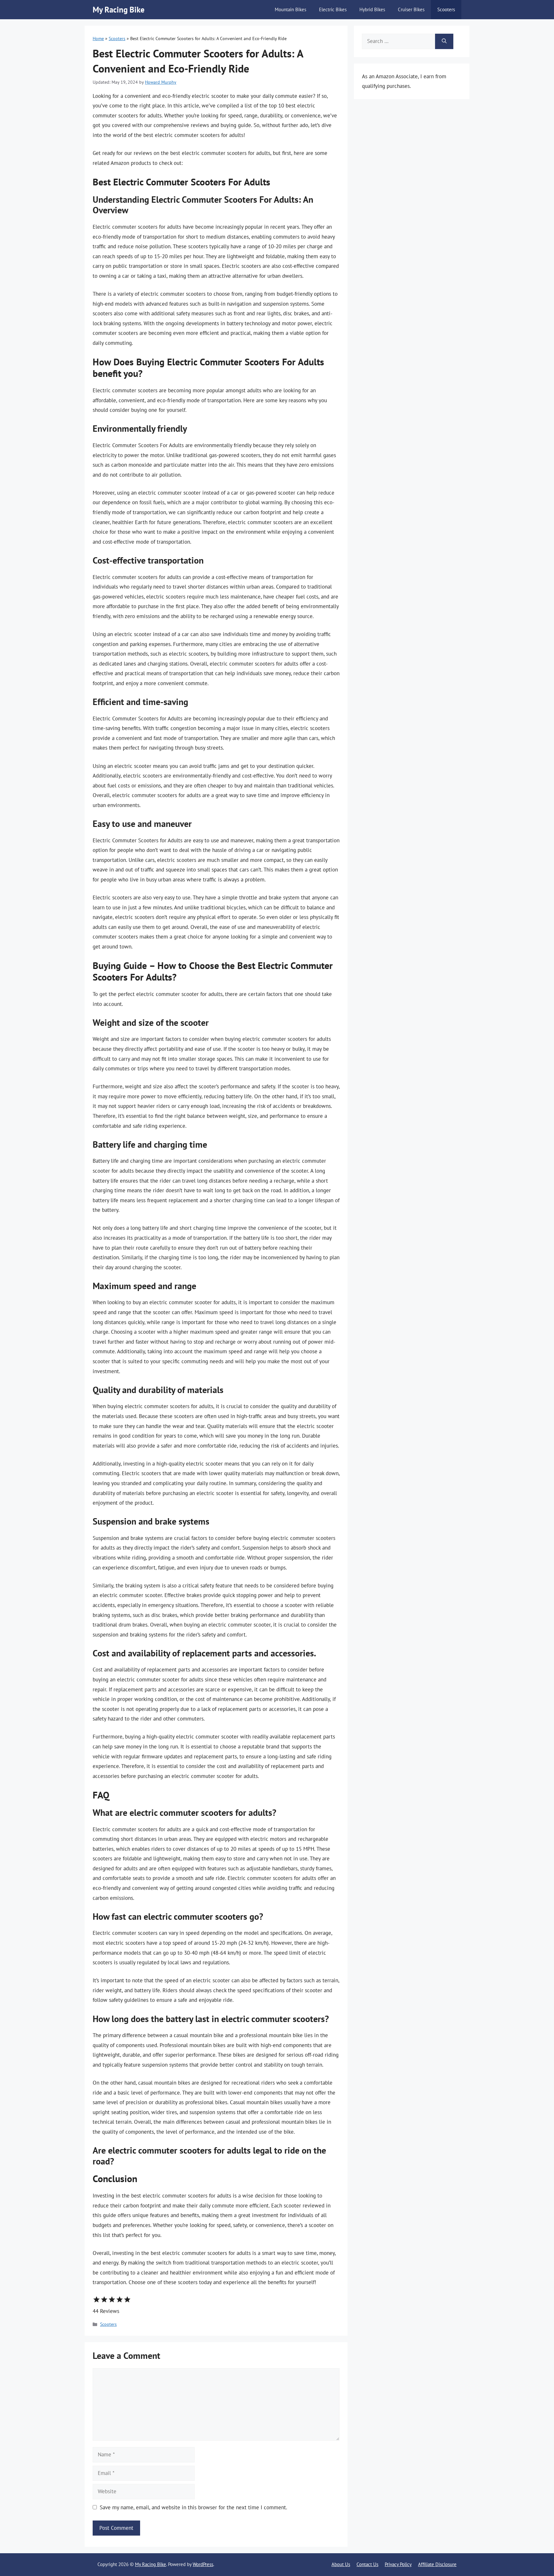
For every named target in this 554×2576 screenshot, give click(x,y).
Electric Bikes (333, 9)
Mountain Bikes (290, 9)
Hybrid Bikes (372, 9)
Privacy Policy (398, 2564)
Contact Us (367, 2564)
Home (98, 38)
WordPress (203, 2564)
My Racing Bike (119, 10)
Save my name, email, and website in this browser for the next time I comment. (193, 2507)
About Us (341, 2564)
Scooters (446, 9)
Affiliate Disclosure (437, 2564)
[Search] (444, 41)
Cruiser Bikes (411, 9)
